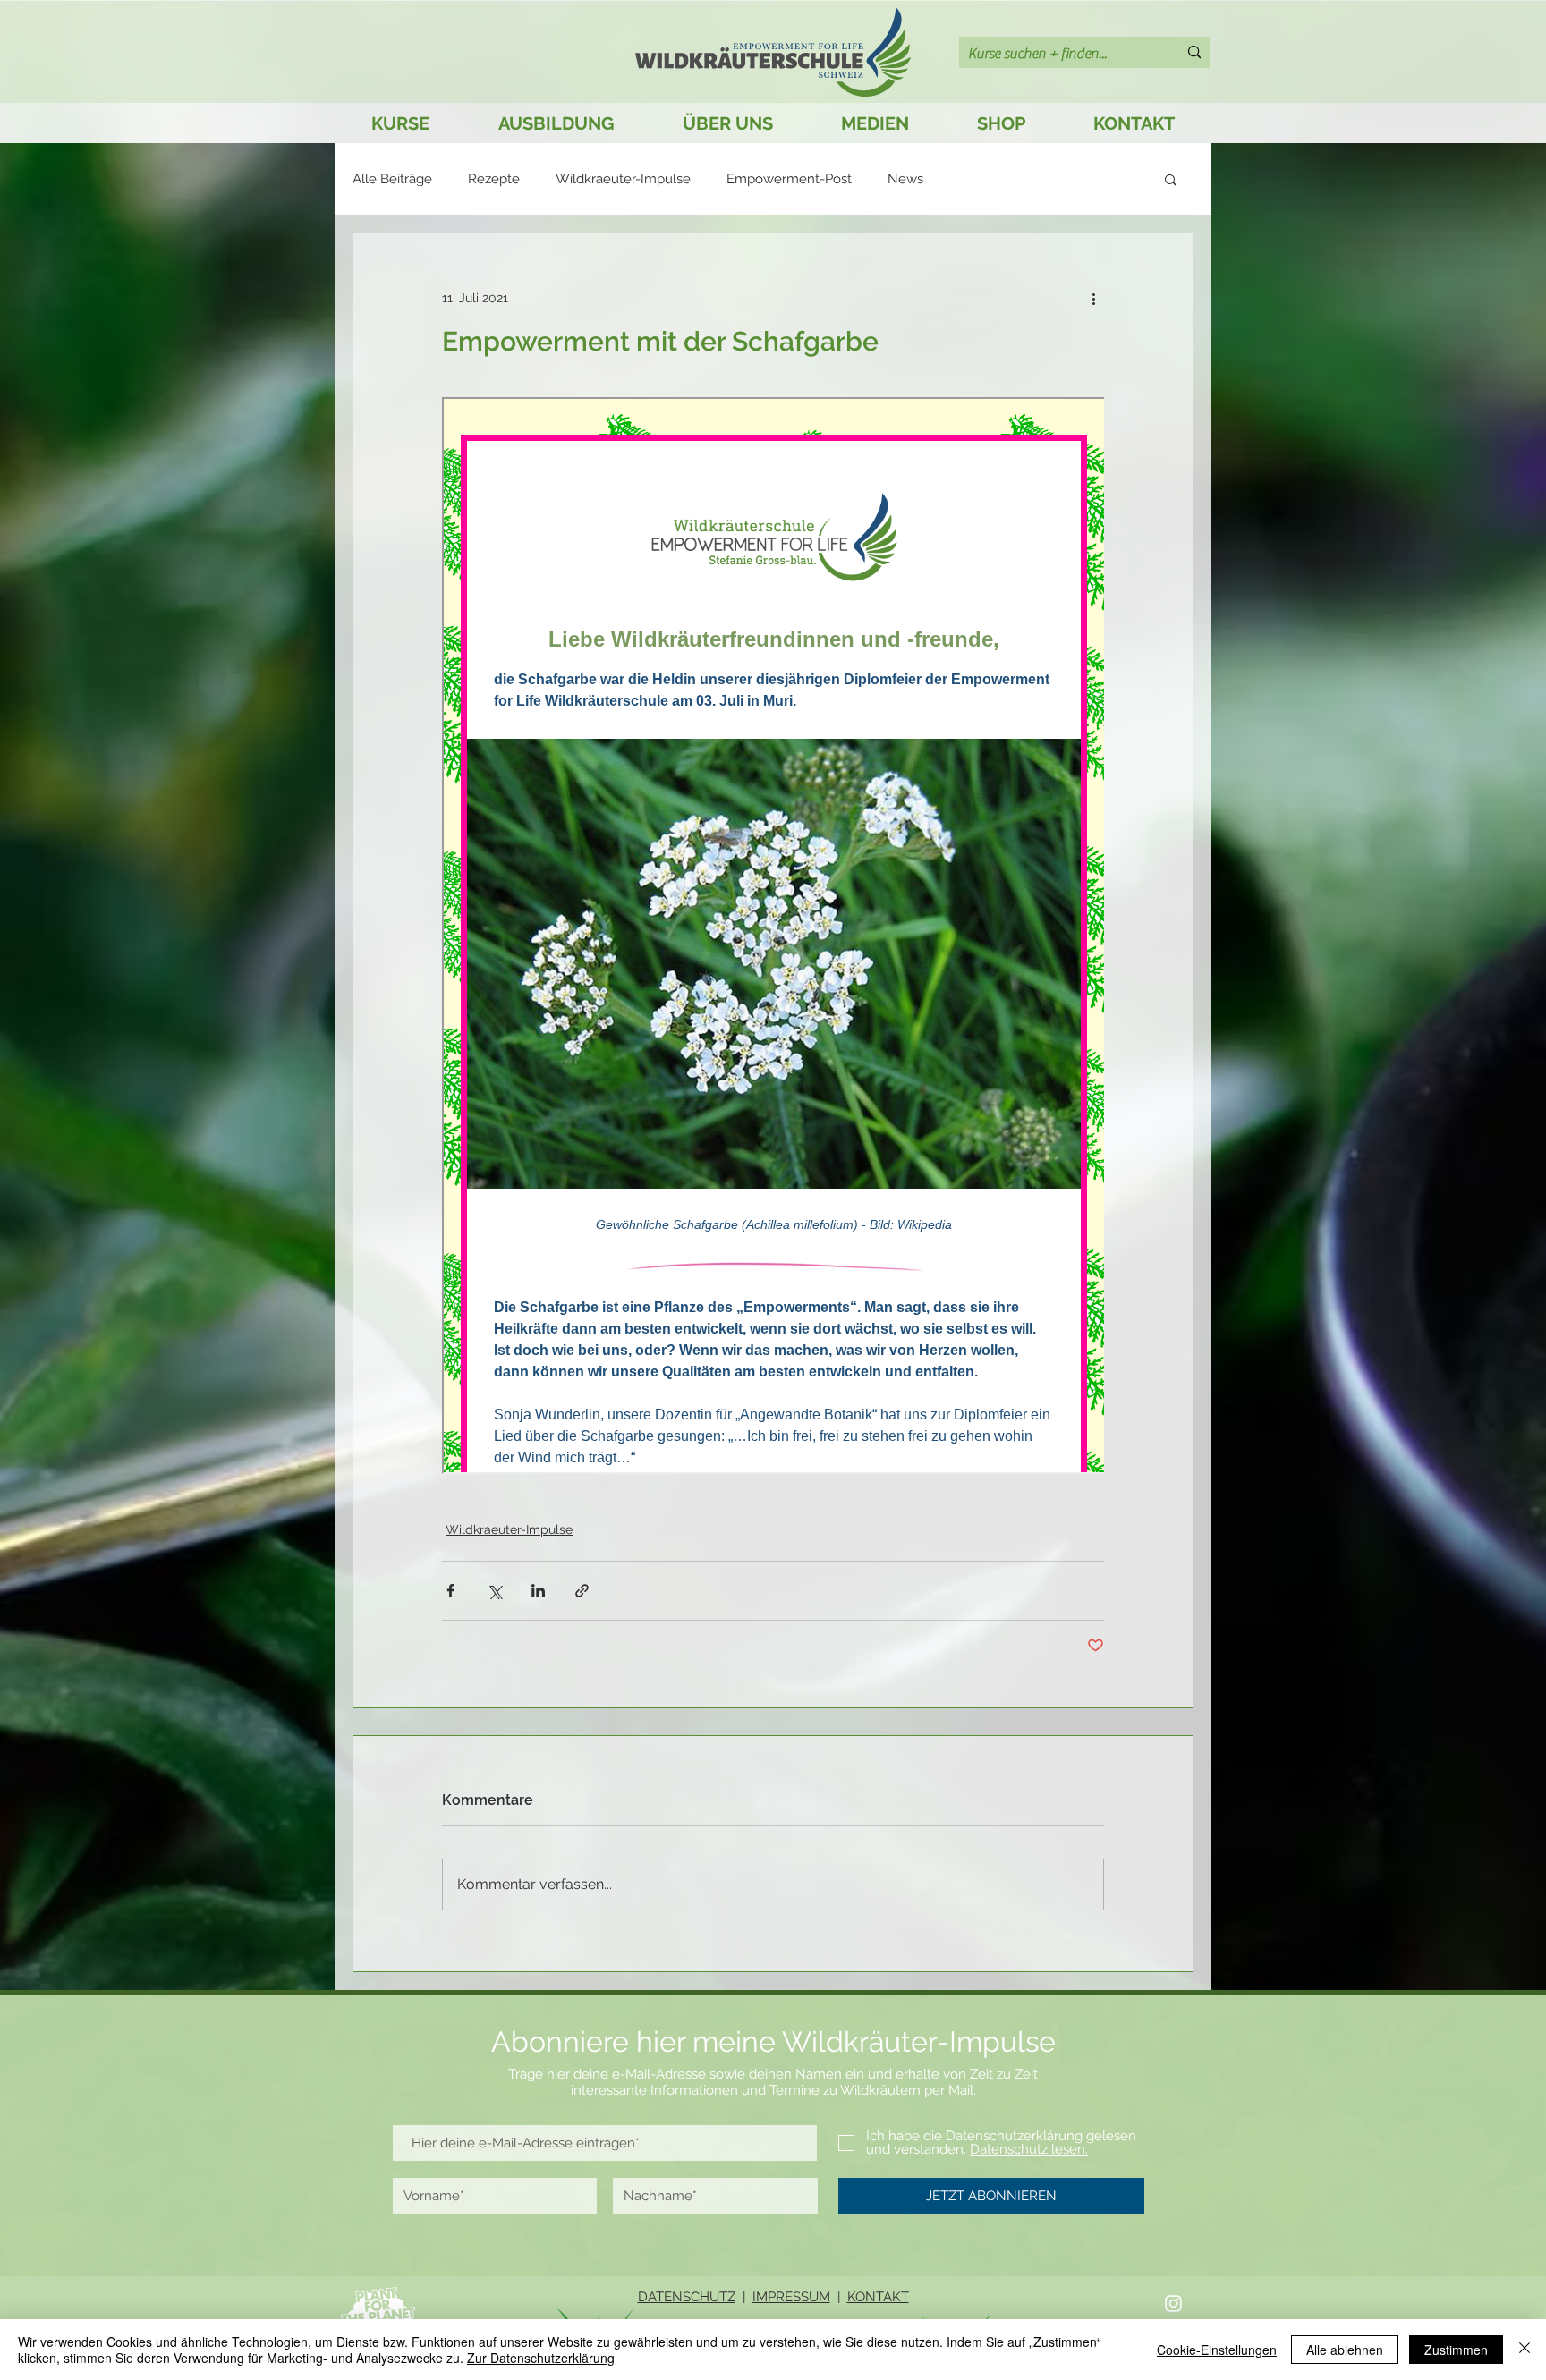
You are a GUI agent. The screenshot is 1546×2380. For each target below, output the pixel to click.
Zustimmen (1456, 2350)
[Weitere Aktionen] (1093, 298)
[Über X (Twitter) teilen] (494, 1591)
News (905, 179)
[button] (1171, 179)
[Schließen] (1525, 2350)
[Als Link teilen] (582, 1591)
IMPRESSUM (791, 2297)
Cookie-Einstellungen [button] (1217, 2350)
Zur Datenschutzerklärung (541, 2358)
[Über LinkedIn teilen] (538, 1591)
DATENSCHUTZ (687, 2297)
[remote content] (773, 937)
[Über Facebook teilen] (450, 1591)
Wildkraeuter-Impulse (623, 179)
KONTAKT (878, 2297)
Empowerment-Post (789, 179)
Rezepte (494, 179)
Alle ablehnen (1345, 2350)
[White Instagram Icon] (1173, 2304)
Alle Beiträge (392, 179)
